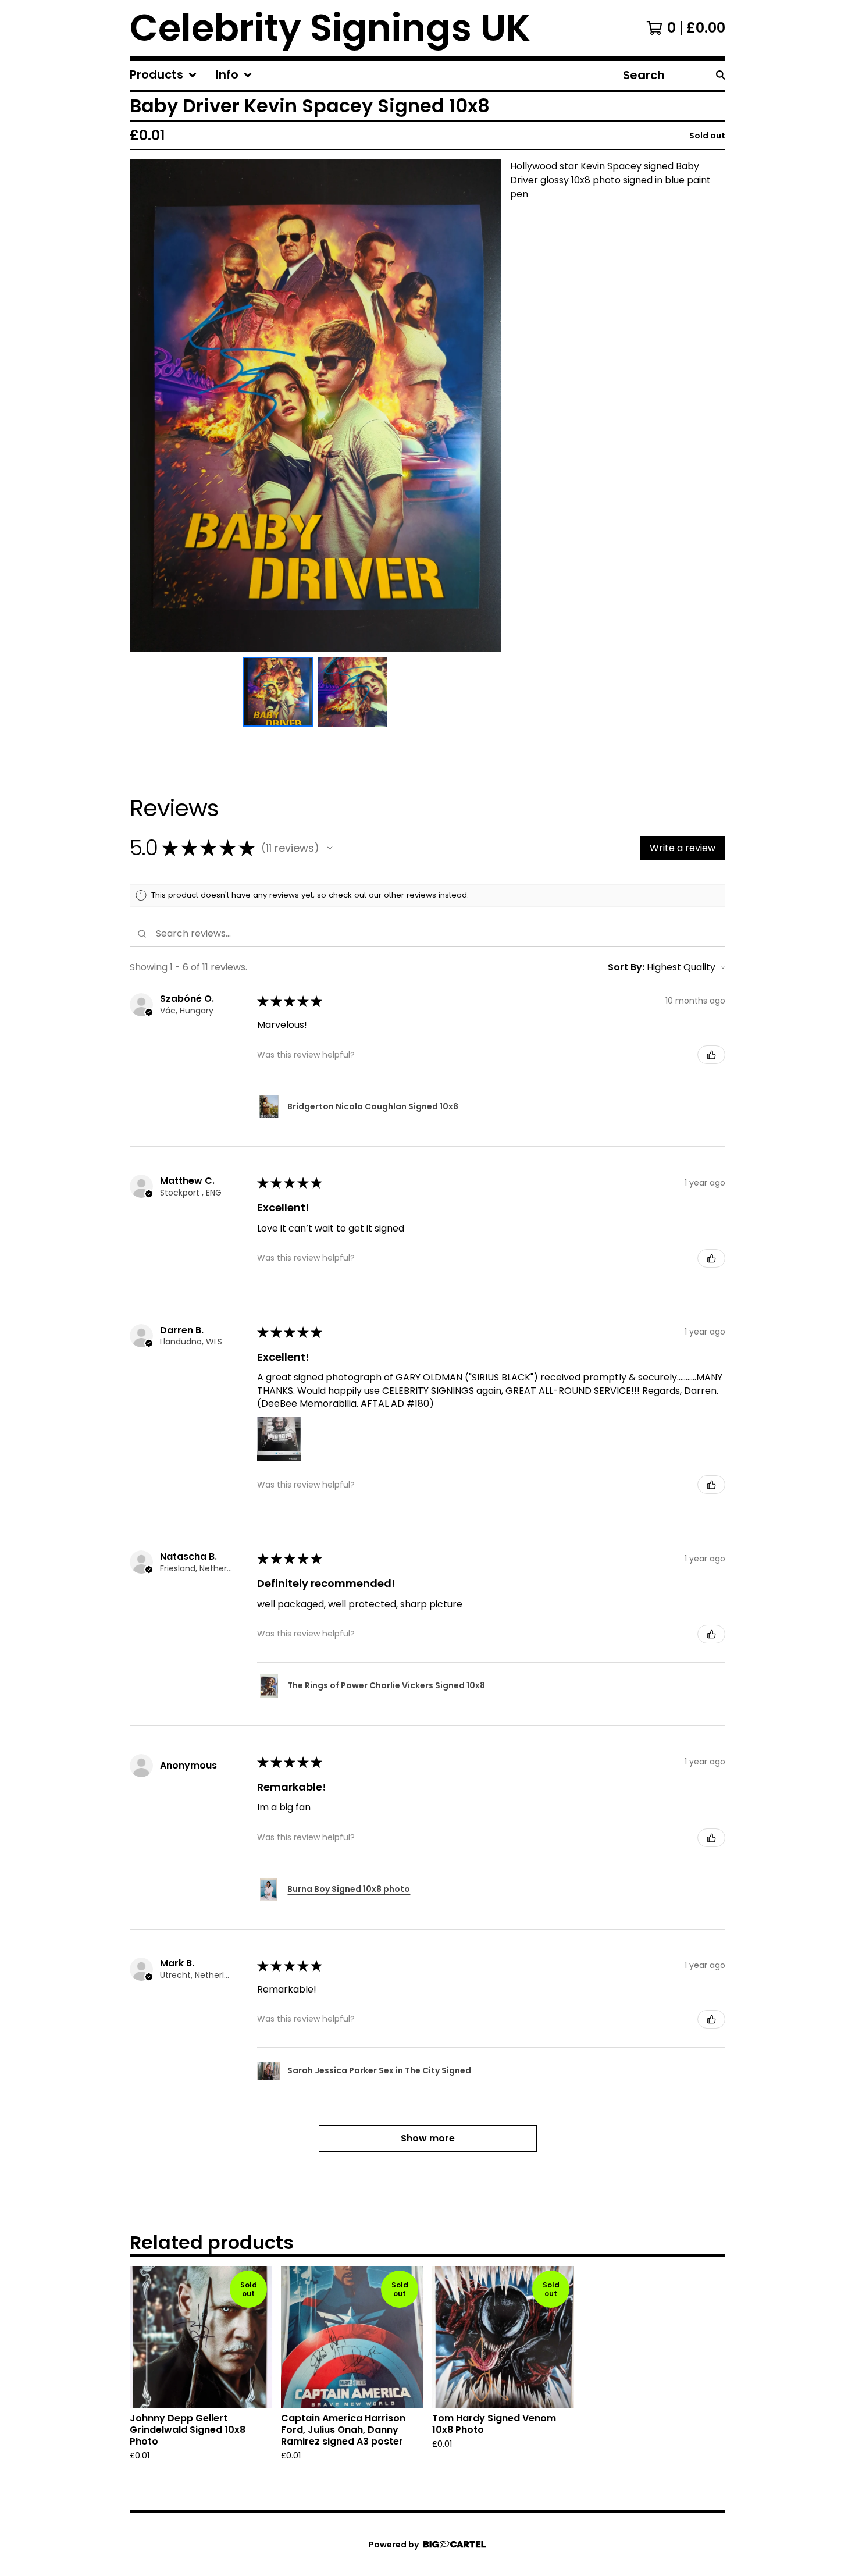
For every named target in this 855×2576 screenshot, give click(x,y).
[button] (330, 848)
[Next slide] (484, 406)
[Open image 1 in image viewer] (315, 406)
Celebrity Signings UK (330, 28)
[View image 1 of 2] (278, 692)
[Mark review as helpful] (711, 1055)
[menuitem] (163, 75)
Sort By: (626, 967)
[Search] (721, 75)
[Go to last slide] (146, 406)
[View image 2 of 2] (352, 692)
